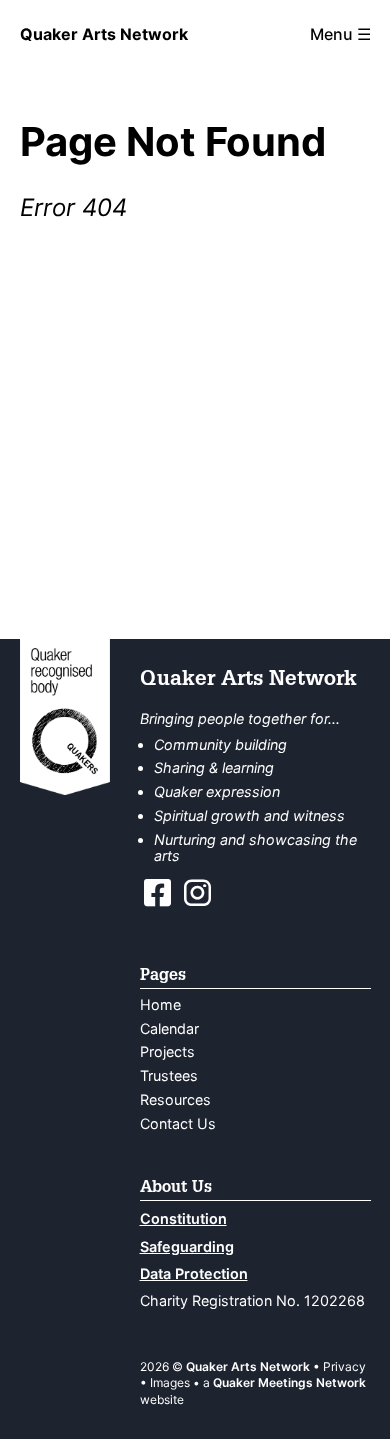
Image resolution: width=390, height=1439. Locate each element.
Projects (167, 1051)
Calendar (169, 1028)
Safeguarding (187, 1246)
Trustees (169, 1075)
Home (160, 1004)
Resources (175, 1099)
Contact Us (178, 1123)
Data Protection (194, 1273)
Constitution (183, 1218)
